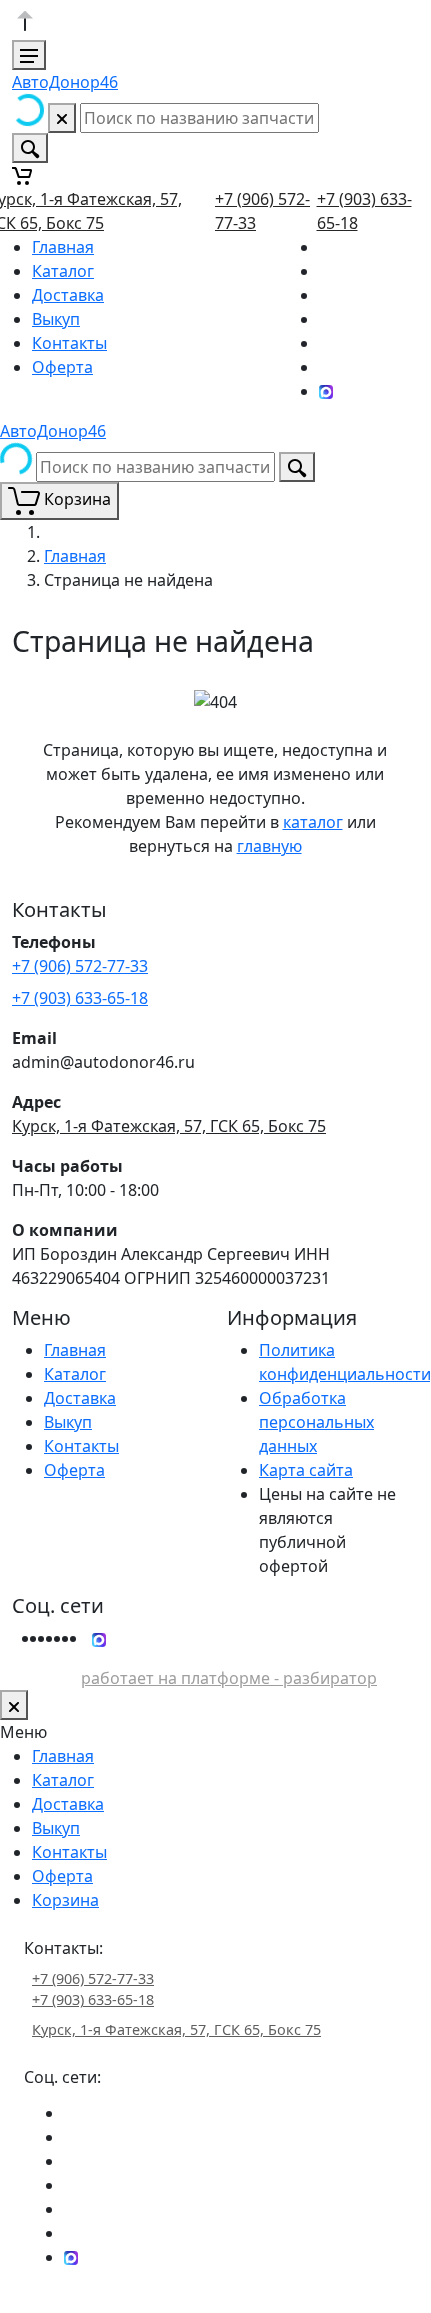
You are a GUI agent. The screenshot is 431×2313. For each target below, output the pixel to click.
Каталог (63, 271)
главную (269, 846)
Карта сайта (306, 1470)
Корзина (65, 1900)
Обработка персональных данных (316, 1422)
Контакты (69, 343)
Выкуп (56, 319)
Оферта (62, 367)
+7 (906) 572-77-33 (80, 966)
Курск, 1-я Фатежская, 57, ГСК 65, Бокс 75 (169, 1126)
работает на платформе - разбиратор (229, 1678)
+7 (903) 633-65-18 (80, 998)
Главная (63, 247)
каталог (313, 822)
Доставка (68, 295)
